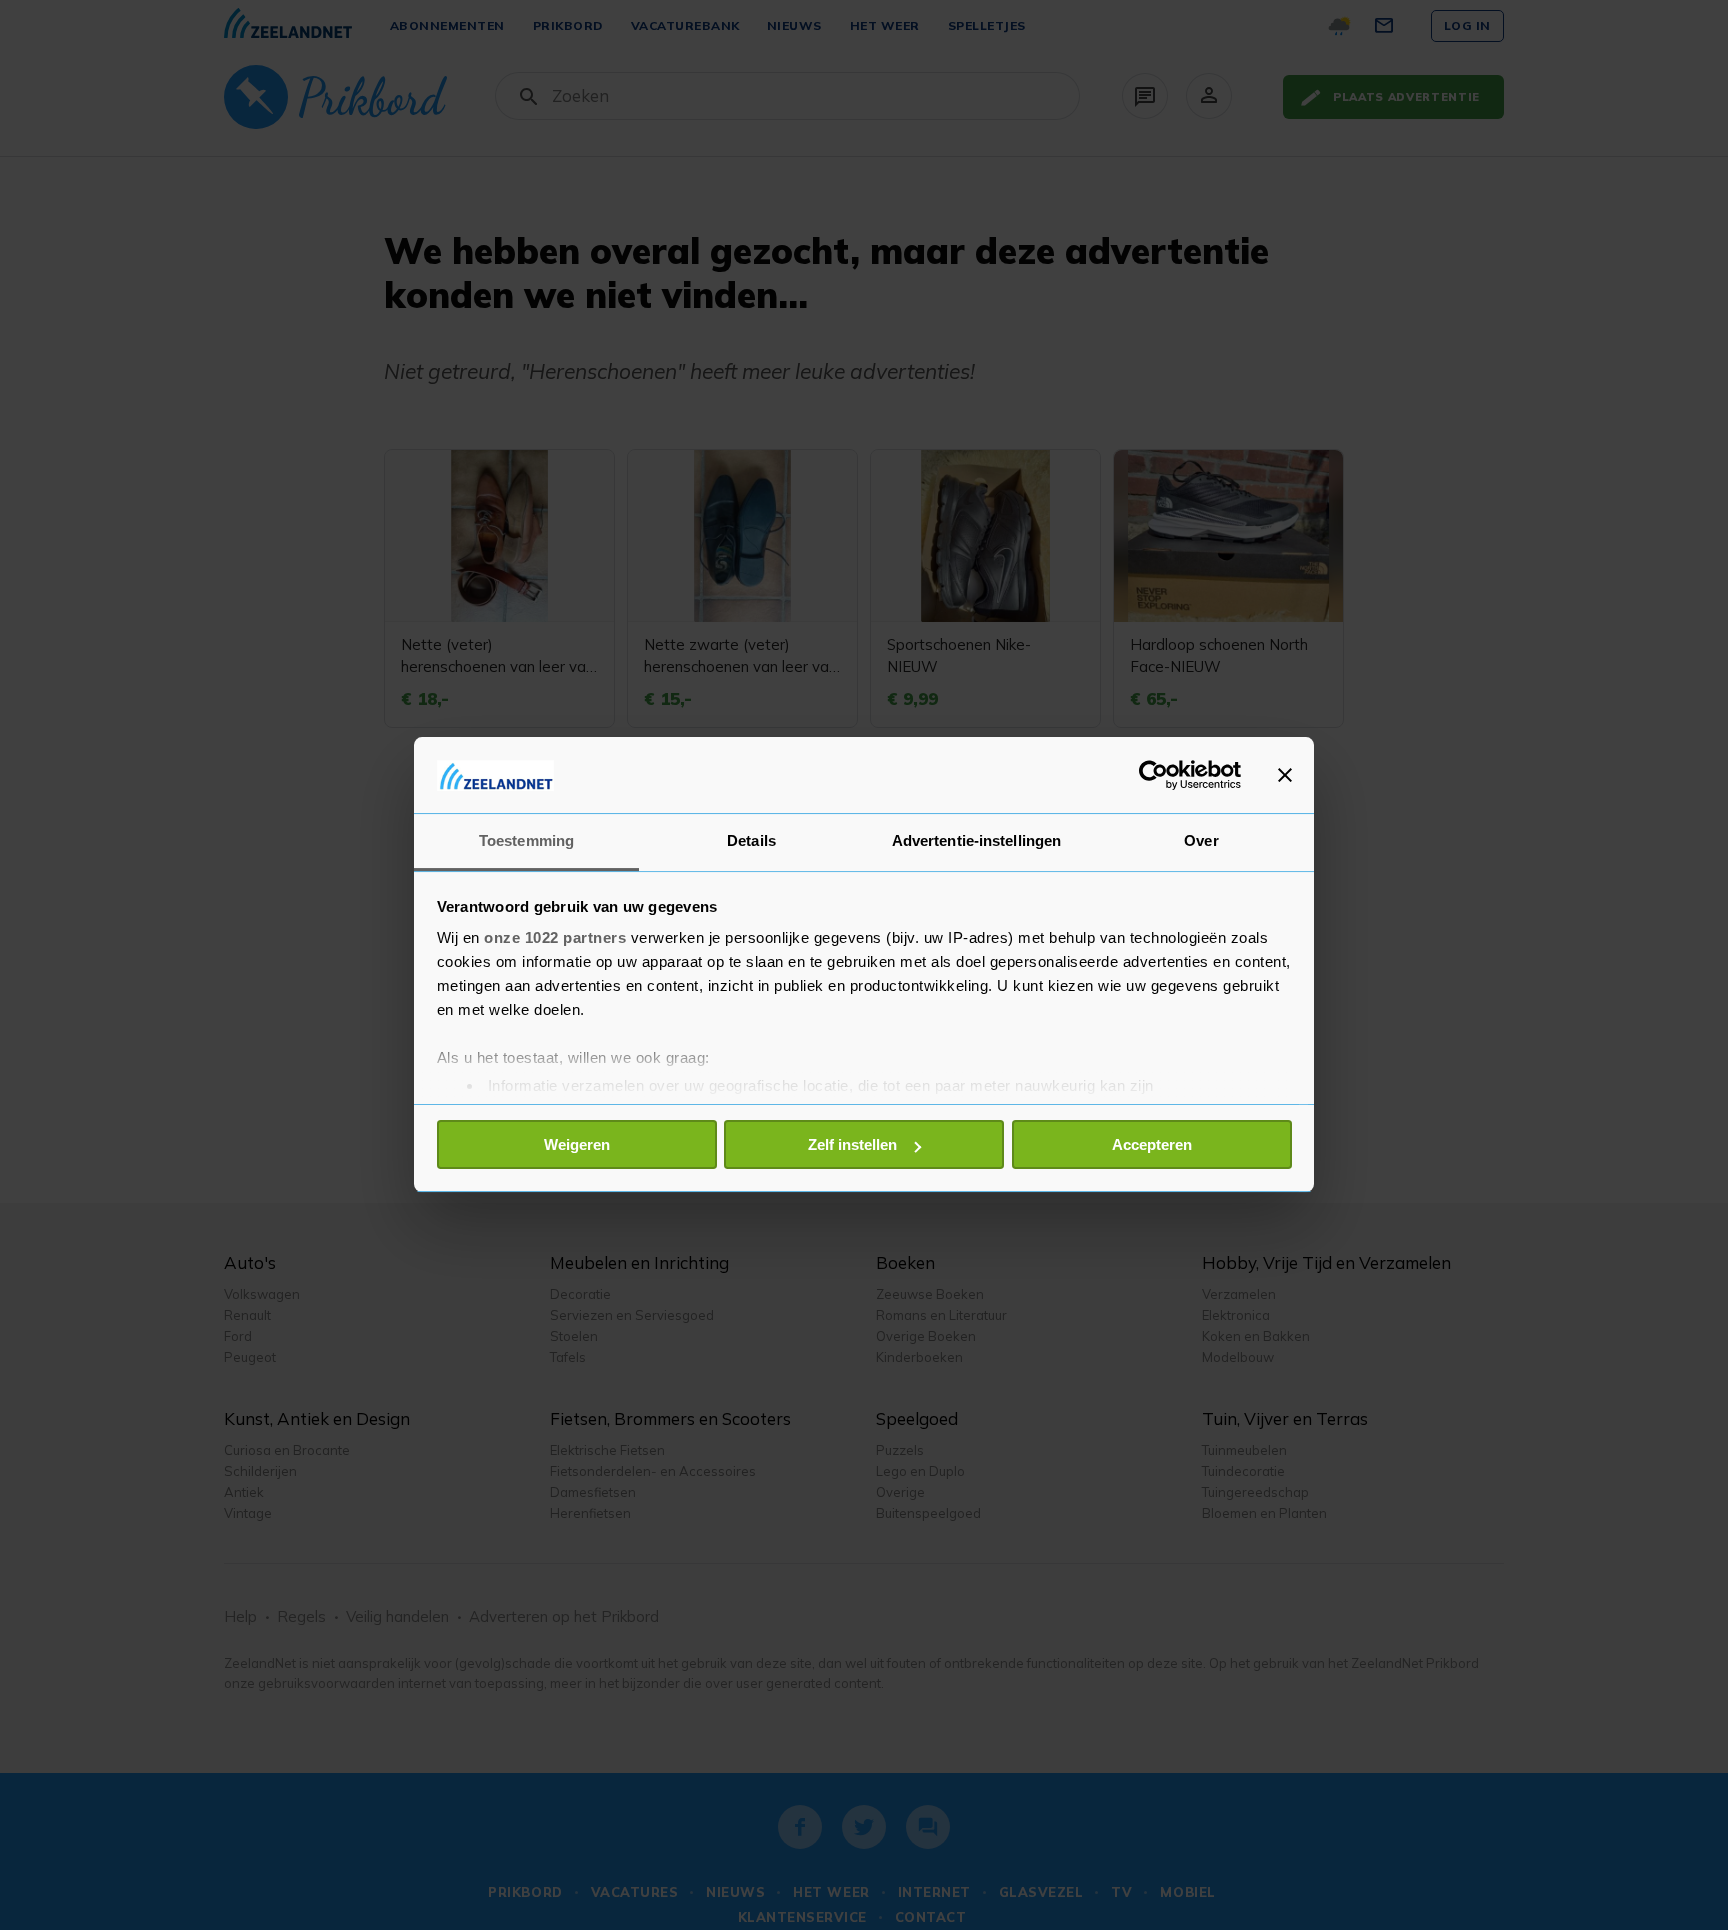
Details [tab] (751, 841)
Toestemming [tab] (526, 841)
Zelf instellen (852, 1144)
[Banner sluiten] (1285, 775)
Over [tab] (1201, 841)
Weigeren (577, 1144)
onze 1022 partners (555, 938)
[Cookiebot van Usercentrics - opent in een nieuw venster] (1153, 775)
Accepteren (1152, 1144)
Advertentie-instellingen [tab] (976, 841)
